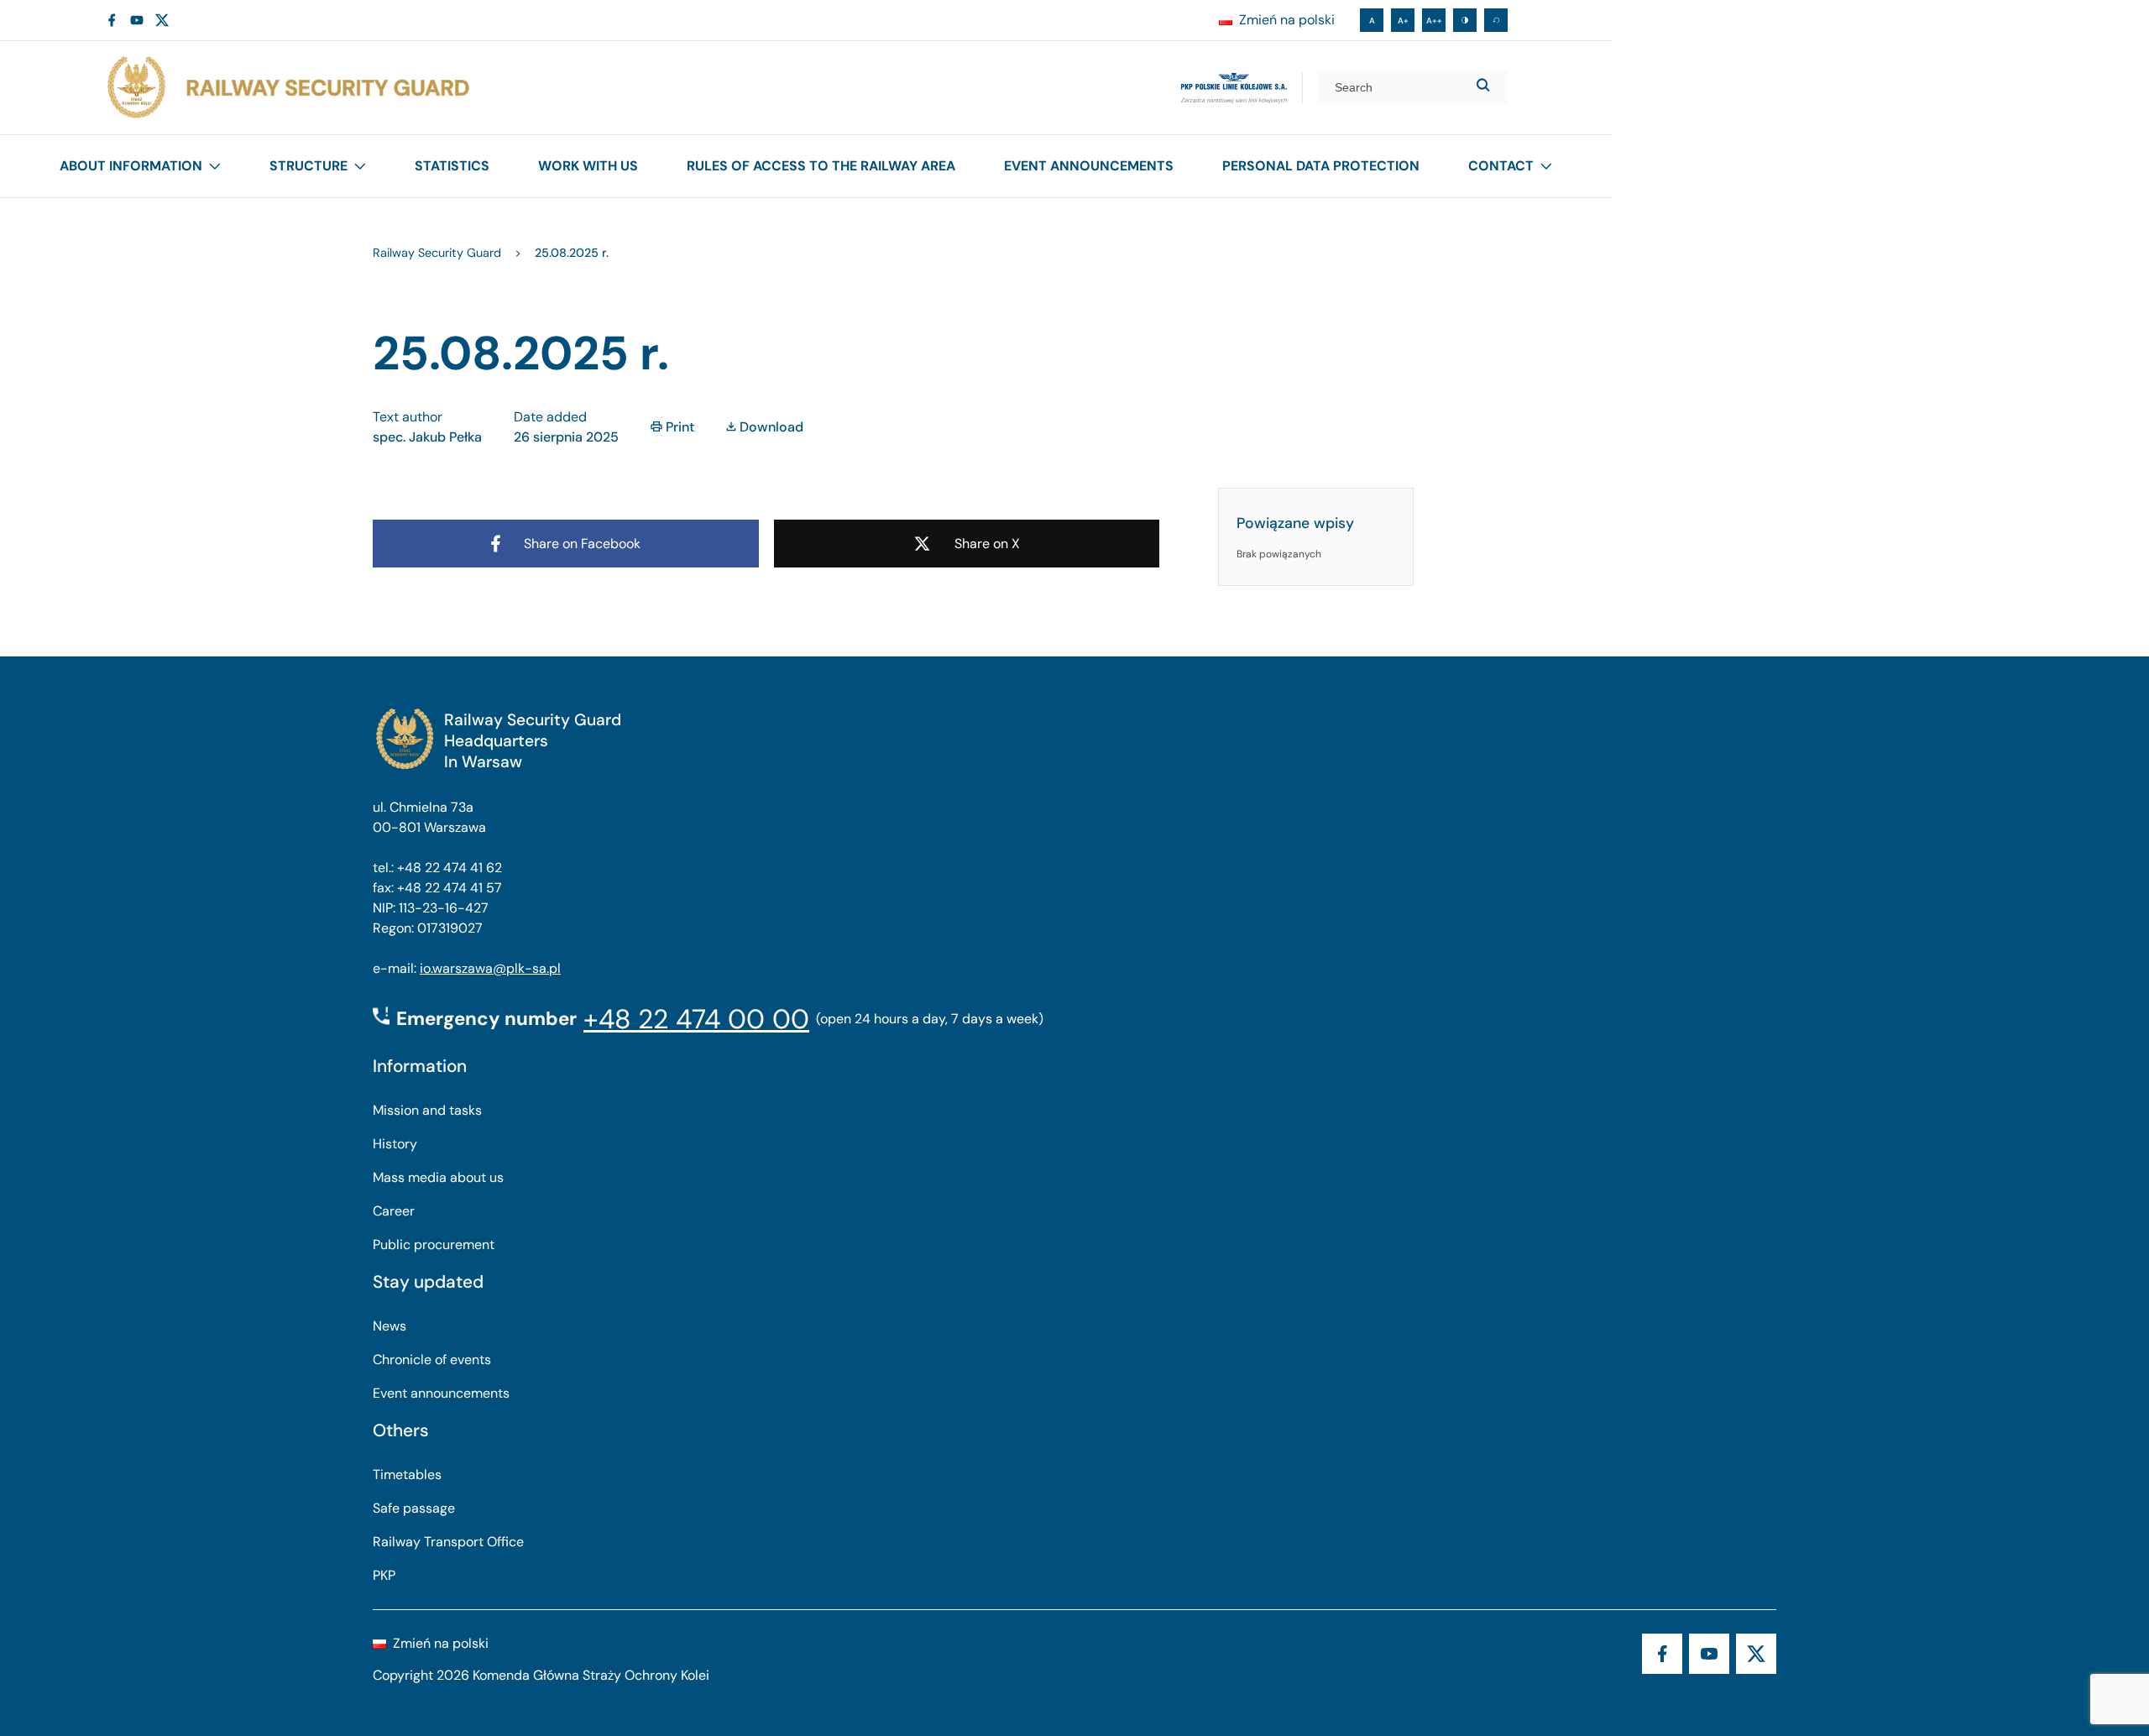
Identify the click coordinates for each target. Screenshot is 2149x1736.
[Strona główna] (287, 88)
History (395, 1144)
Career (394, 1211)
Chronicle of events (432, 1360)
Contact (1501, 166)
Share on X (987, 544)
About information (131, 166)
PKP (384, 1575)
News (390, 1326)
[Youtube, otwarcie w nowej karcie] (137, 20)
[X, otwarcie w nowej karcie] (162, 20)
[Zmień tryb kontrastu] (1465, 20)
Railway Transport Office (448, 1542)
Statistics (452, 166)
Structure (308, 166)
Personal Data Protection (1321, 166)
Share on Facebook (582, 544)
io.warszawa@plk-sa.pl (490, 968)
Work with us (588, 166)
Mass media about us (438, 1177)
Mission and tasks (427, 1110)
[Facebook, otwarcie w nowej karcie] (112, 20)
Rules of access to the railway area (821, 166)
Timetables (407, 1475)
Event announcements (1089, 166)
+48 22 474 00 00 (696, 1019)
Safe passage (414, 1508)
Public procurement (434, 1244)
